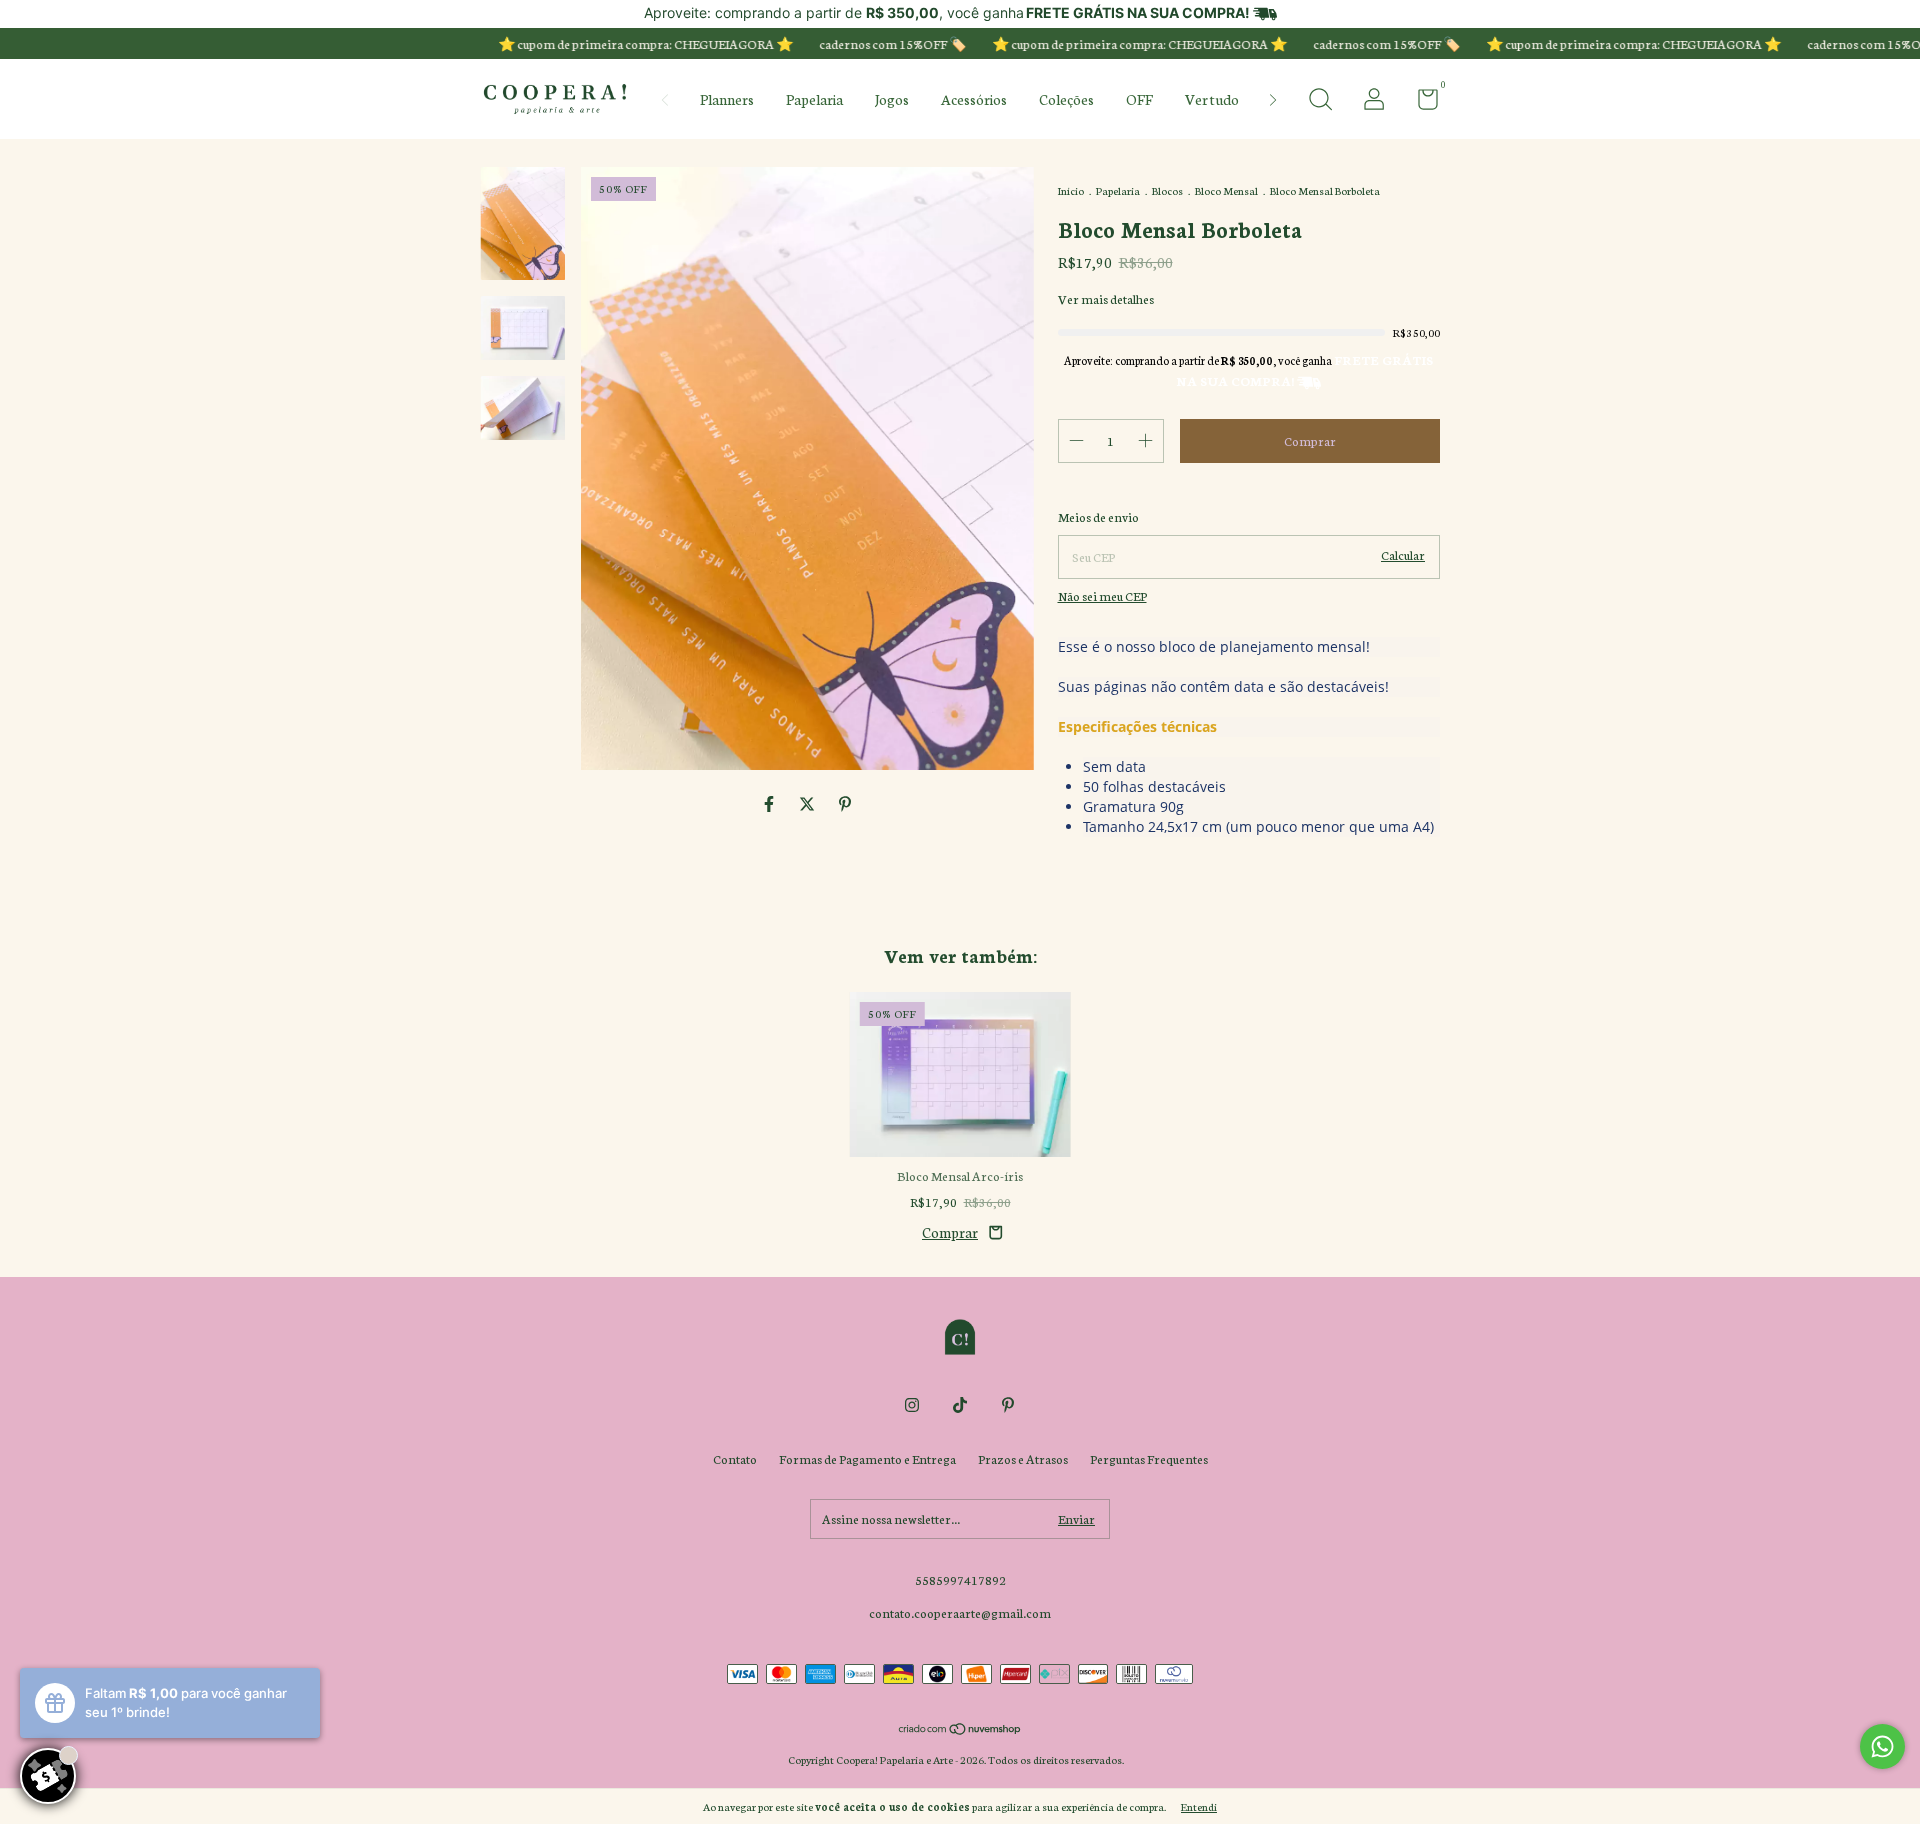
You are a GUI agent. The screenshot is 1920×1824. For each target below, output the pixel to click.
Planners (727, 99)
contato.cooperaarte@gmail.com (960, 1612)
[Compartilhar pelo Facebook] (770, 804)
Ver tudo (1212, 99)
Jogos (892, 99)
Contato (735, 1458)
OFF (1139, 99)
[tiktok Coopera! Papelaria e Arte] (960, 1405)
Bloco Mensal (1226, 190)
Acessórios (974, 99)
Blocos (1167, 190)
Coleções (1066, 99)
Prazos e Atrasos (1023, 1458)
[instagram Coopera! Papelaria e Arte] (912, 1405)
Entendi (1199, 1806)
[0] (1420, 102)
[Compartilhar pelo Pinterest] (845, 804)
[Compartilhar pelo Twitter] (808, 804)
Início (1071, 190)
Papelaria (814, 99)
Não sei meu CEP (1102, 595)
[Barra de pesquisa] (1320, 101)
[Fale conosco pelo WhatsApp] (1882, 1746)
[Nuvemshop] (960, 1730)
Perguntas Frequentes (1149, 1458)
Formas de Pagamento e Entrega (867, 1458)
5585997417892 (960, 1579)
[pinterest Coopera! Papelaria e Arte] (1008, 1405)
